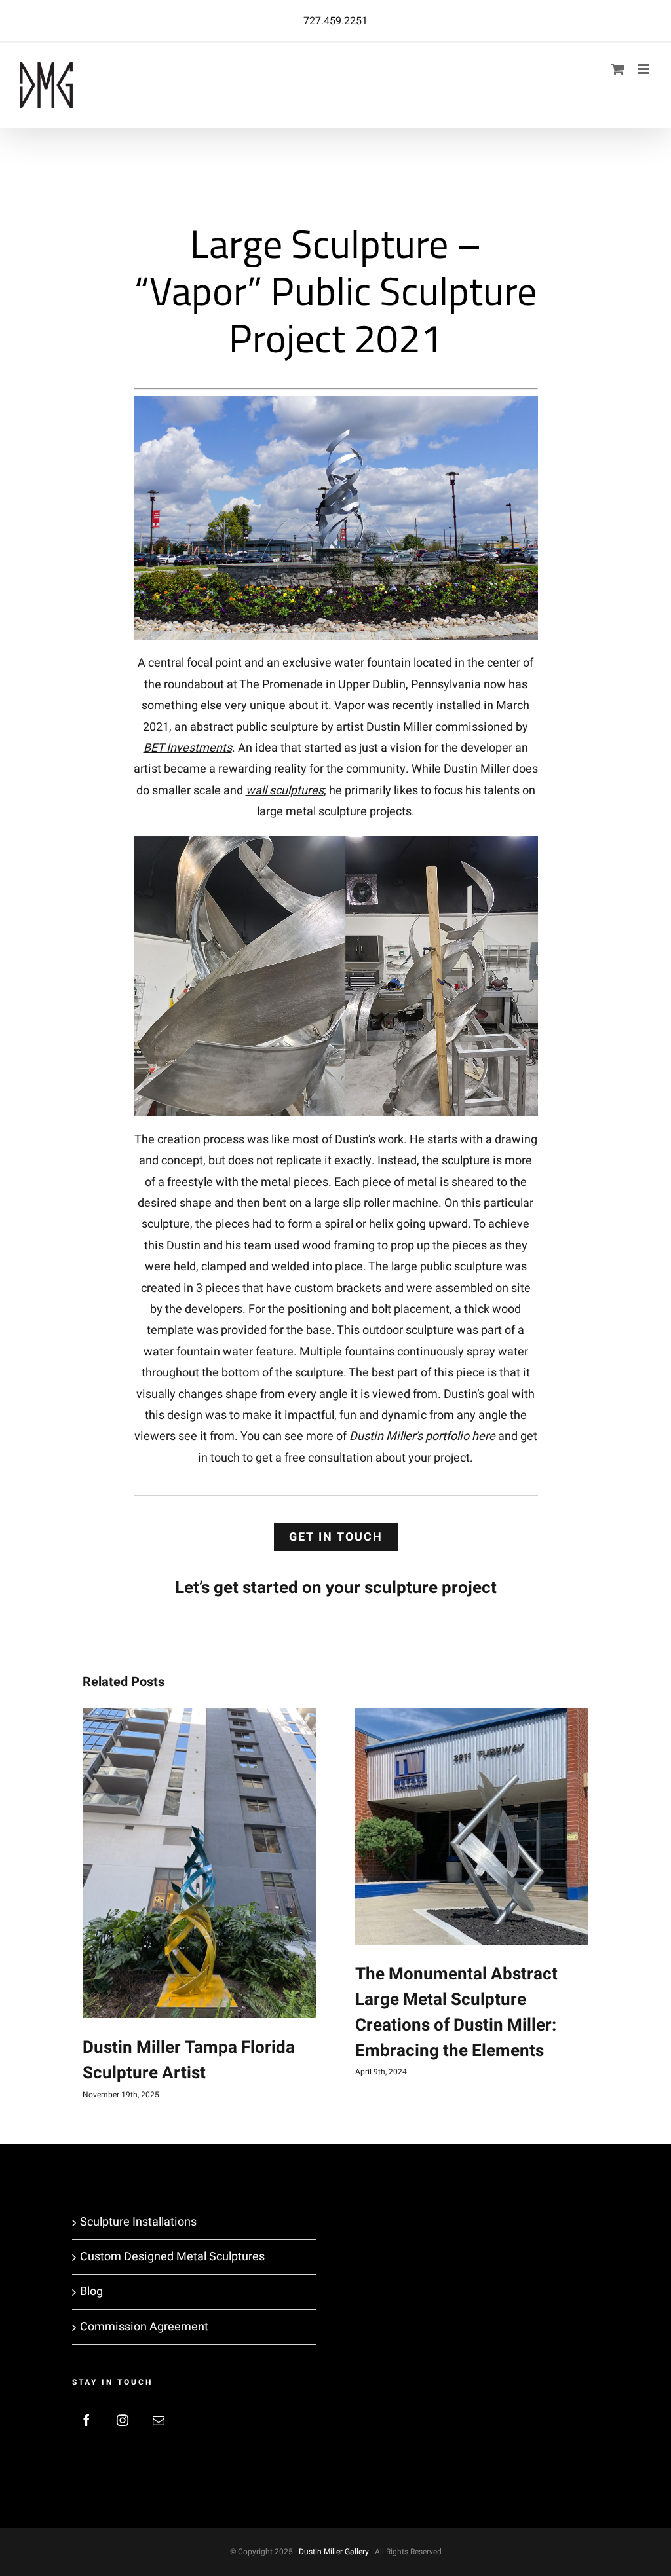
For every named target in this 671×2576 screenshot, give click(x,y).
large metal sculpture (312, 812)
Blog (91, 2291)
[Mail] (159, 2420)
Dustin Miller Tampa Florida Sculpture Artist (189, 2060)
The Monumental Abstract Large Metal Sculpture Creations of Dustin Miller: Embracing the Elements (456, 2013)
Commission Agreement (144, 2327)
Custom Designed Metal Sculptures (172, 2257)
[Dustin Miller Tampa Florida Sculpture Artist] (199, 1863)
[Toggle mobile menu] (644, 69)
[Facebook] (86, 2420)
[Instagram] (123, 2420)
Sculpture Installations (138, 2222)
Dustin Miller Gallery (334, 2552)
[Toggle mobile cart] (618, 69)
